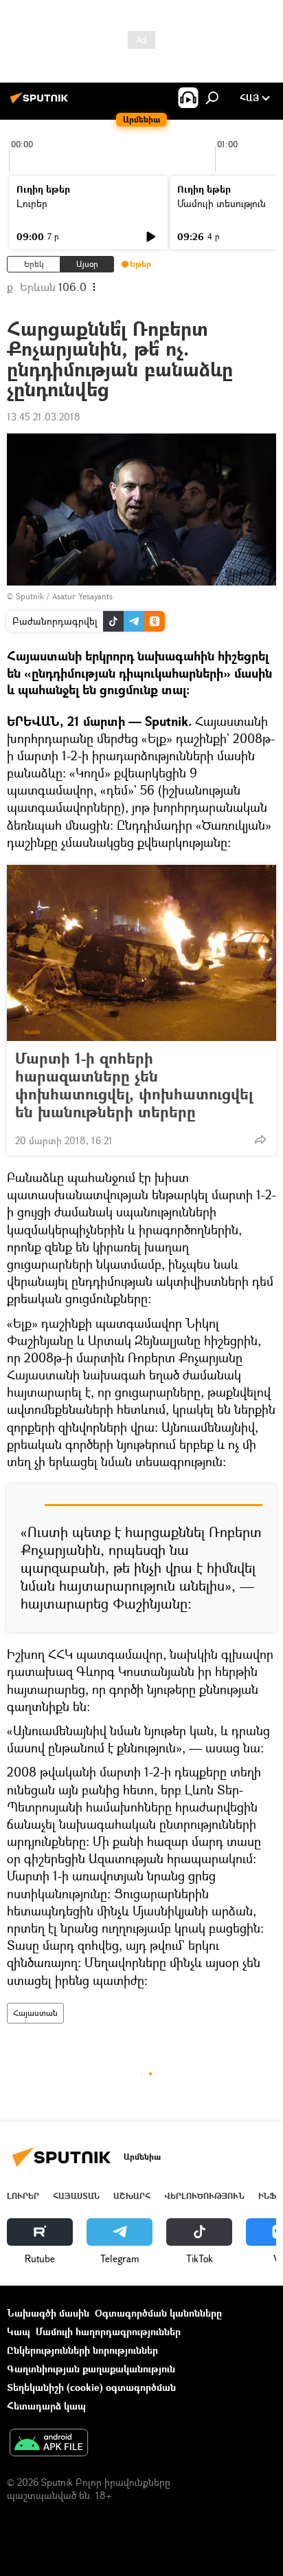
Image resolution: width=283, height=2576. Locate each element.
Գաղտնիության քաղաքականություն (91, 2369)
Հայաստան (35, 2013)
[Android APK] (49, 2444)
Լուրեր (32, 203)
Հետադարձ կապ (46, 2406)
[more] (260, 1139)
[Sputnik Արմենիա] (41, 103)
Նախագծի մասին (48, 2313)
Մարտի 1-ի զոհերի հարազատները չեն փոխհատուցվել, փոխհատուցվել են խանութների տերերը (134, 1085)
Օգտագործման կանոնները (158, 2313)
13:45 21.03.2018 (44, 417)
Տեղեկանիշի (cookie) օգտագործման (91, 2387)
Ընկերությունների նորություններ (82, 2350)
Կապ (19, 2331)
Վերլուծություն (204, 2196)
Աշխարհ (132, 2196)
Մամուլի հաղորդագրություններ (108, 2331)
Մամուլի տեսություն (222, 203)
